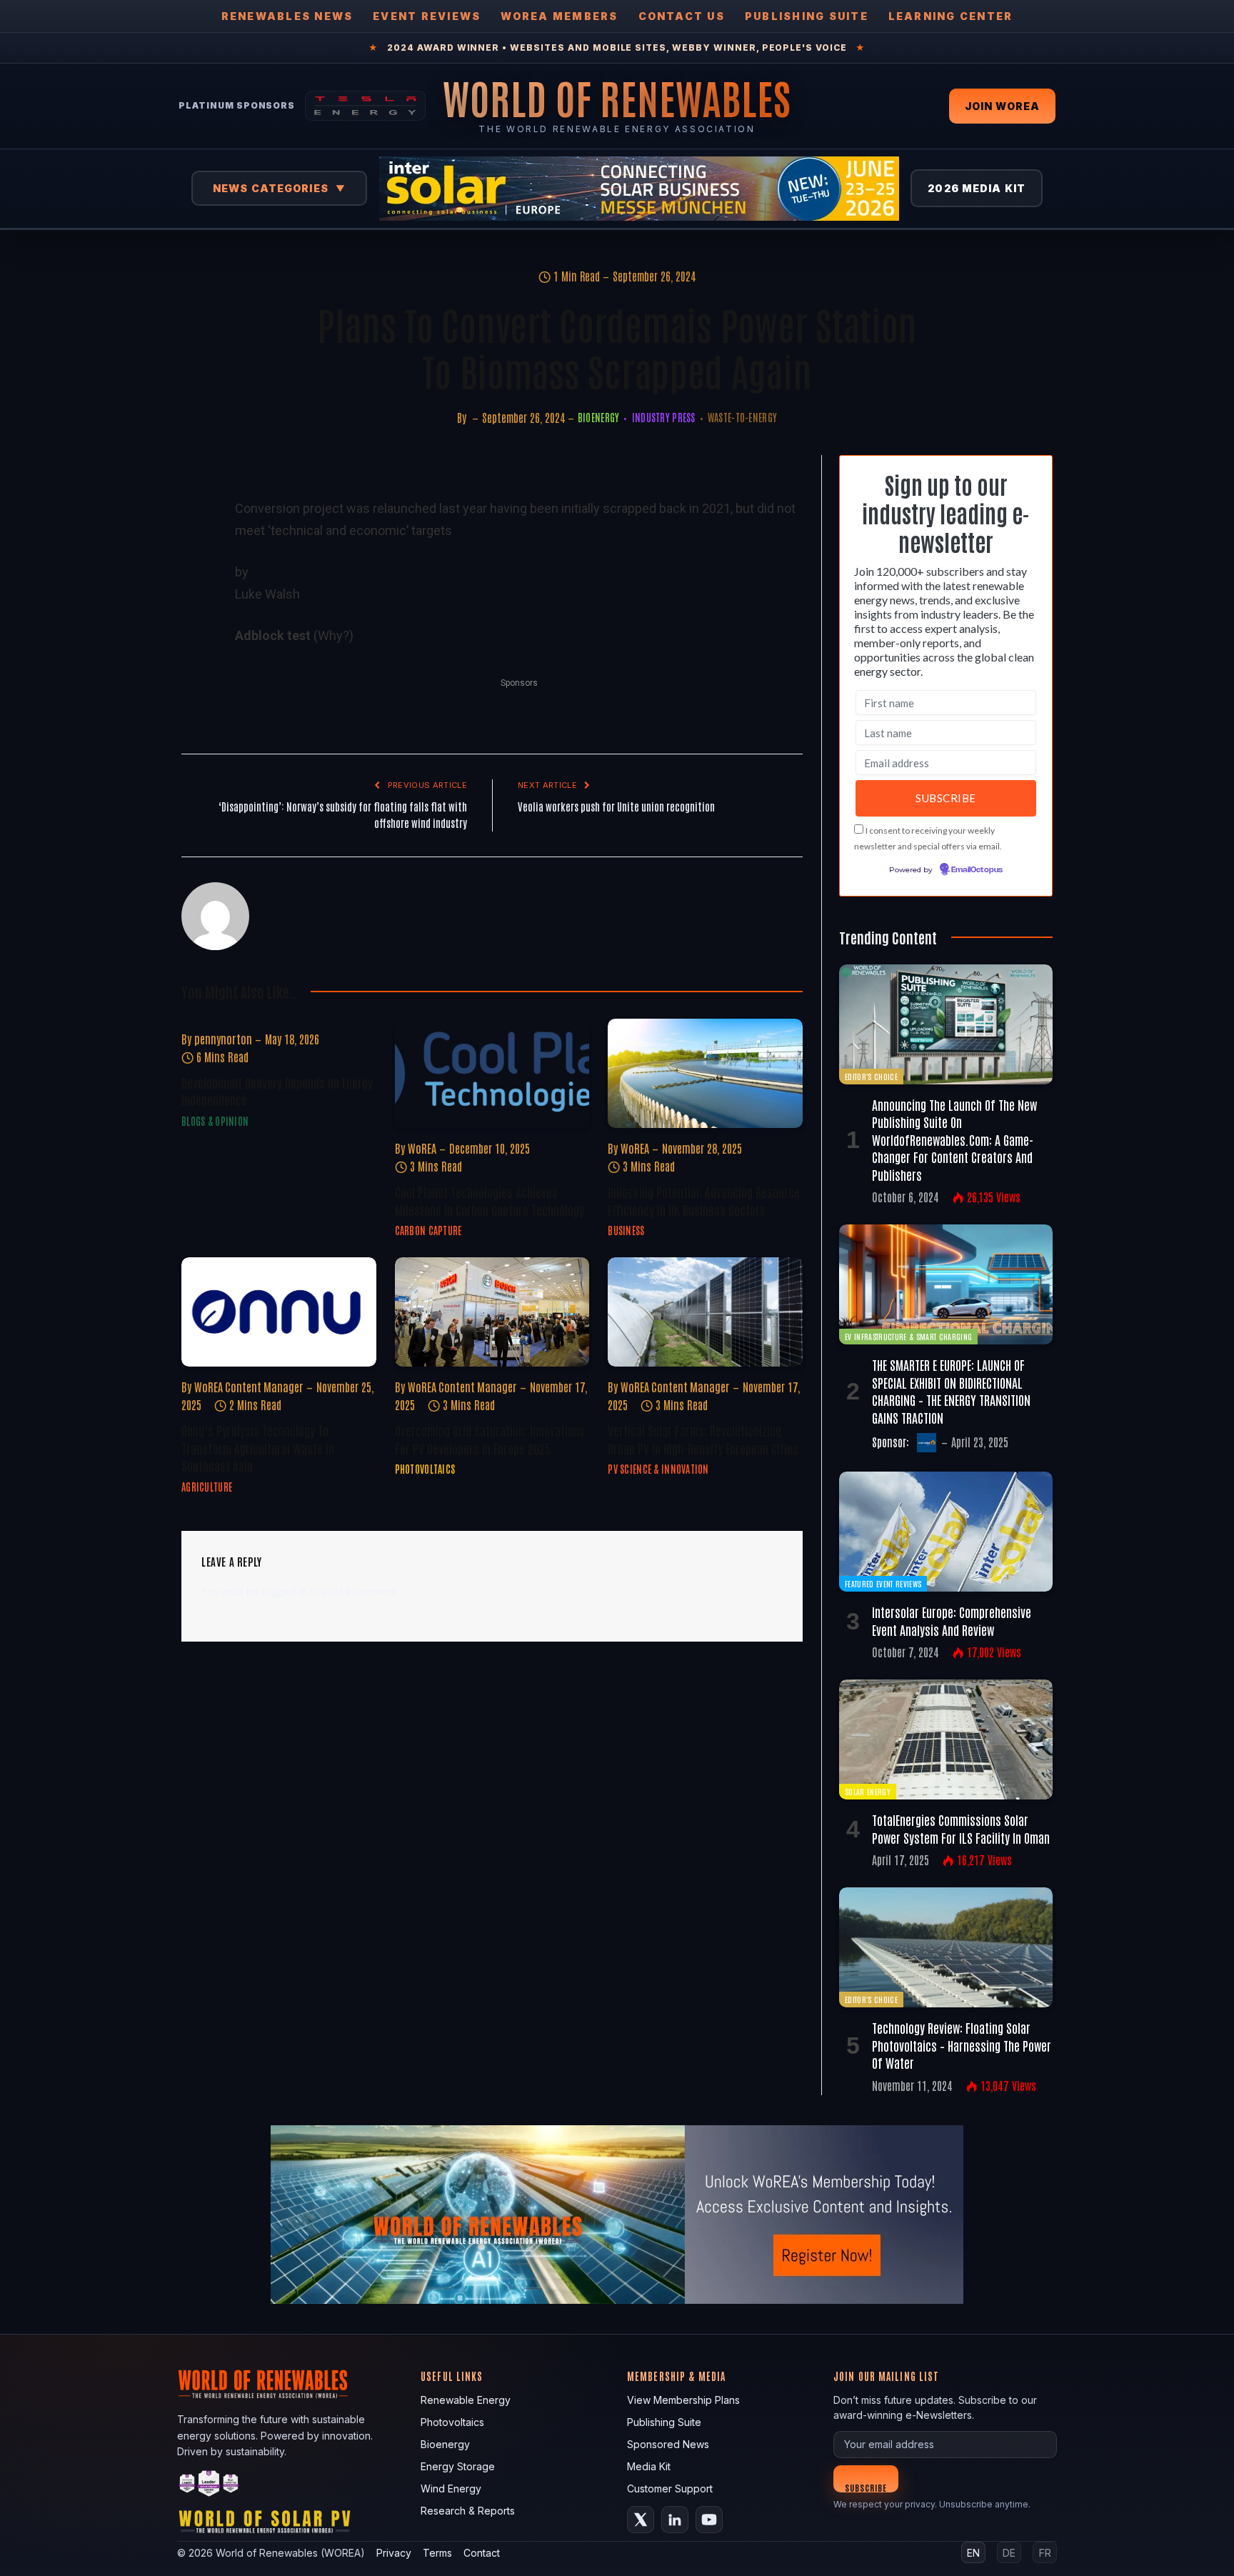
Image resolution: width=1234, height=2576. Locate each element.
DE (1009, 2553)
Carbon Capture (428, 1230)
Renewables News (287, 16)
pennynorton (223, 1039)
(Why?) (333, 635)
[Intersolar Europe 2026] (639, 189)
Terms (437, 2553)
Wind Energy (451, 2488)
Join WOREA (1002, 106)
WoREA (422, 1148)
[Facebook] (195, 524)
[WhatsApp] (195, 688)
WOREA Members (559, 16)
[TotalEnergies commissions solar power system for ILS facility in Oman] (946, 1739)
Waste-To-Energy (742, 417)
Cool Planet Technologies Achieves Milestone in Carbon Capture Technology (490, 1200)
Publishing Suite (807, 16)
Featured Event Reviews (883, 1583)
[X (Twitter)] (641, 2520)
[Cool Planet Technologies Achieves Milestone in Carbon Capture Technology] (492, 1073)
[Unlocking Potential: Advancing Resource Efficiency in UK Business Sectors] (705, 1073)
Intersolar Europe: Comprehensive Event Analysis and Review (952, 1620)
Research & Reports (468, 2511)
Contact (482, 2553)
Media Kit (649, 2466)
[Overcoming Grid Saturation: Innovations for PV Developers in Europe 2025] (492, 1312)
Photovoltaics (425, 1469)
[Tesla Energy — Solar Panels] (365, 106)
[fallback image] (617, 2215)
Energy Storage (458, 2466)
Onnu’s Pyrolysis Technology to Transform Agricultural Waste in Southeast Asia (258, 1448)
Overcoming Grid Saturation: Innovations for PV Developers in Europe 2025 (490, 1439)
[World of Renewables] (209, 2486)
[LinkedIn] (195, 589)
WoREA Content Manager (249, 1387)
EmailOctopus (977, 870)
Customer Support (670, 2488)
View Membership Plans (683, 2400)
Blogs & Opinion (215, 1121)
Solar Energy (868, 1791)
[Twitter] (195, 556)
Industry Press (663, 417)
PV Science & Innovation (658, 1469)
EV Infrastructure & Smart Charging (908, 1336)
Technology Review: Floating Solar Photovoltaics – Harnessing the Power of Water (962, 2045)
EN (973, 2553)
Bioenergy (599, 417)
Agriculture (207, 1487)
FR (1045, 2553)
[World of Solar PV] (265, 2525)
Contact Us (682, 16)
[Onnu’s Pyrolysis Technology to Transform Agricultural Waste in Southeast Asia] (279, 1312)
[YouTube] (709, 2520)
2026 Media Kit (977, 188)
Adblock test (273, 635)
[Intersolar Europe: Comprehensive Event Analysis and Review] (946, 1532)
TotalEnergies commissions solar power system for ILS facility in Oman (961, 1828)
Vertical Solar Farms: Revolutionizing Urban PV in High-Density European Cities (703, 1439)
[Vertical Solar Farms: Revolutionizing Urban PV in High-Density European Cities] (705, 1312)
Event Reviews (427, 16)
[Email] (195, 655)
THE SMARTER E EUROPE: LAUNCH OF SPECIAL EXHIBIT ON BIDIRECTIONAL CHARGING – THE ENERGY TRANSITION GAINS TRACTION (951, 1391)
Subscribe (866, 2487)
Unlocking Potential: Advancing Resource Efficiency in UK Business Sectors (704, 1200)
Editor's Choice (871, 1076)
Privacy (394, 2553)
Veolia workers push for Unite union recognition (616, 806)
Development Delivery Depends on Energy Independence (277, 1091)
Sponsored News (668, 2444)
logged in (285, 1591)
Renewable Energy (466, 2400)
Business (626, 1230)
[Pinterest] (195, 622)
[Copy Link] (195, 754)
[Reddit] (195, 721)
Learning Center (951, 16)
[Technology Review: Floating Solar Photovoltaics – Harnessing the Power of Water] (946, 1947)
